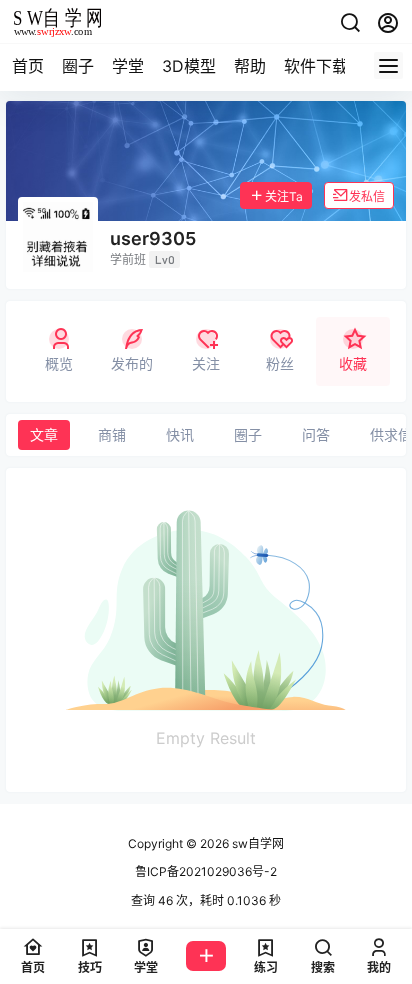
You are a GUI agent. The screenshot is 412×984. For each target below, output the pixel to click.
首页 (28, 66)
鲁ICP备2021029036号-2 (206, 871)
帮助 (250, 66)
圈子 (78, 66)
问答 (316, 434)
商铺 (112, 434)
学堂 (128, 66)
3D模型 (189, 66)
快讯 (180, 434)
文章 (44, 434)
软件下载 (316, 66)
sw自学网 (256, 843)
